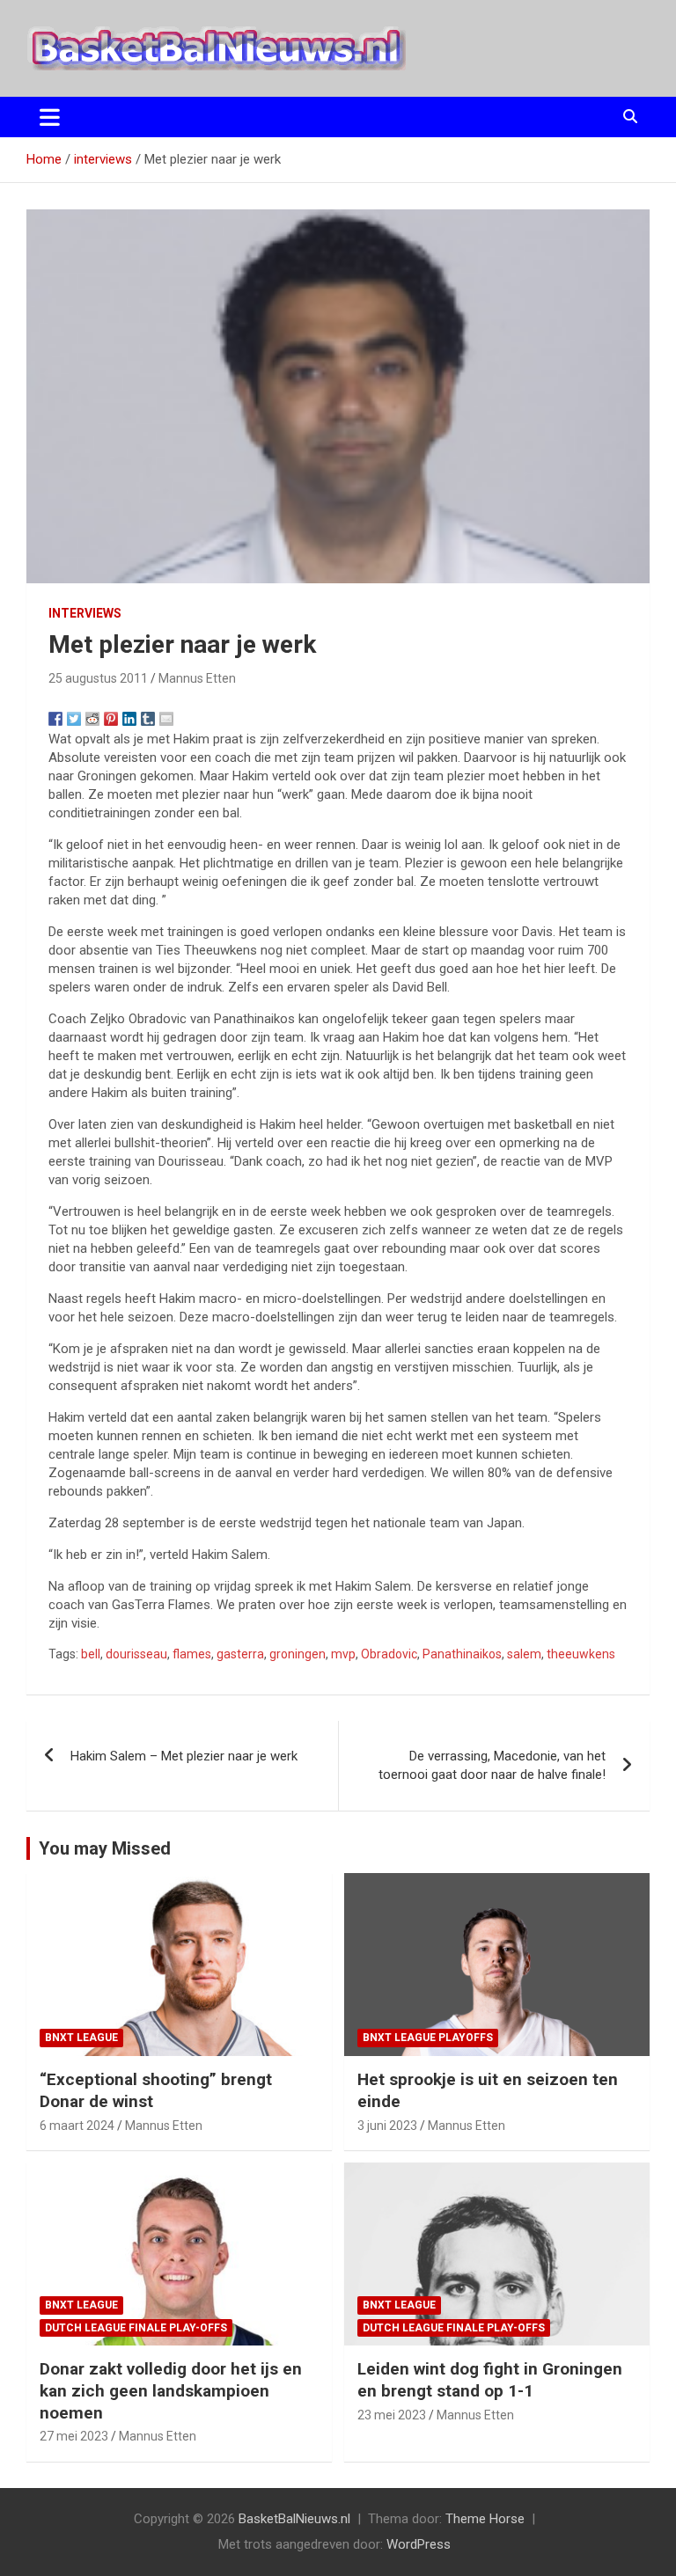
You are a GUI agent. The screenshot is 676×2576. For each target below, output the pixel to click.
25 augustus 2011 (98, 678)
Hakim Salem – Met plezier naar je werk (184, 1756)
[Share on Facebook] (55, 719)
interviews (85, 613)
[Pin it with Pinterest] (111, 719)
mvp (343, 1654)
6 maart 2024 (77, 2126)
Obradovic (389, 1654)
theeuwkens (581, 1654)
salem (524, 1654)
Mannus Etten (197, 678)
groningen (298, 1654)
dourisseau (136, 1654)
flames (192, 1654)
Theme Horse (485, 2519)
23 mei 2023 (392, 2415)
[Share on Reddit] (92, 719)
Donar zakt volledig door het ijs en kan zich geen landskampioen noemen (171, 2390)
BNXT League (81, 2038)
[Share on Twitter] (74, 719)
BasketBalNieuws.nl (294, 2519)
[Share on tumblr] (148, 719)
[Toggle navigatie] (50, 117)
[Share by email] (166, 719)
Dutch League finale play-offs (136, 2328)
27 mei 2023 (74, 2436)
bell (91, 1654)
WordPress (419, 2544)
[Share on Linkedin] (129, 719)
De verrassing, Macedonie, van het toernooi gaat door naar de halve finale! (492, 1765)
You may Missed (105, 1848)
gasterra (240, 1654)
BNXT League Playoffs (428, 2038)
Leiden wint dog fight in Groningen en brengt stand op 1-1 (490, 2380)
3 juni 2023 (387, 2126)
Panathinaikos (462, 1654)
